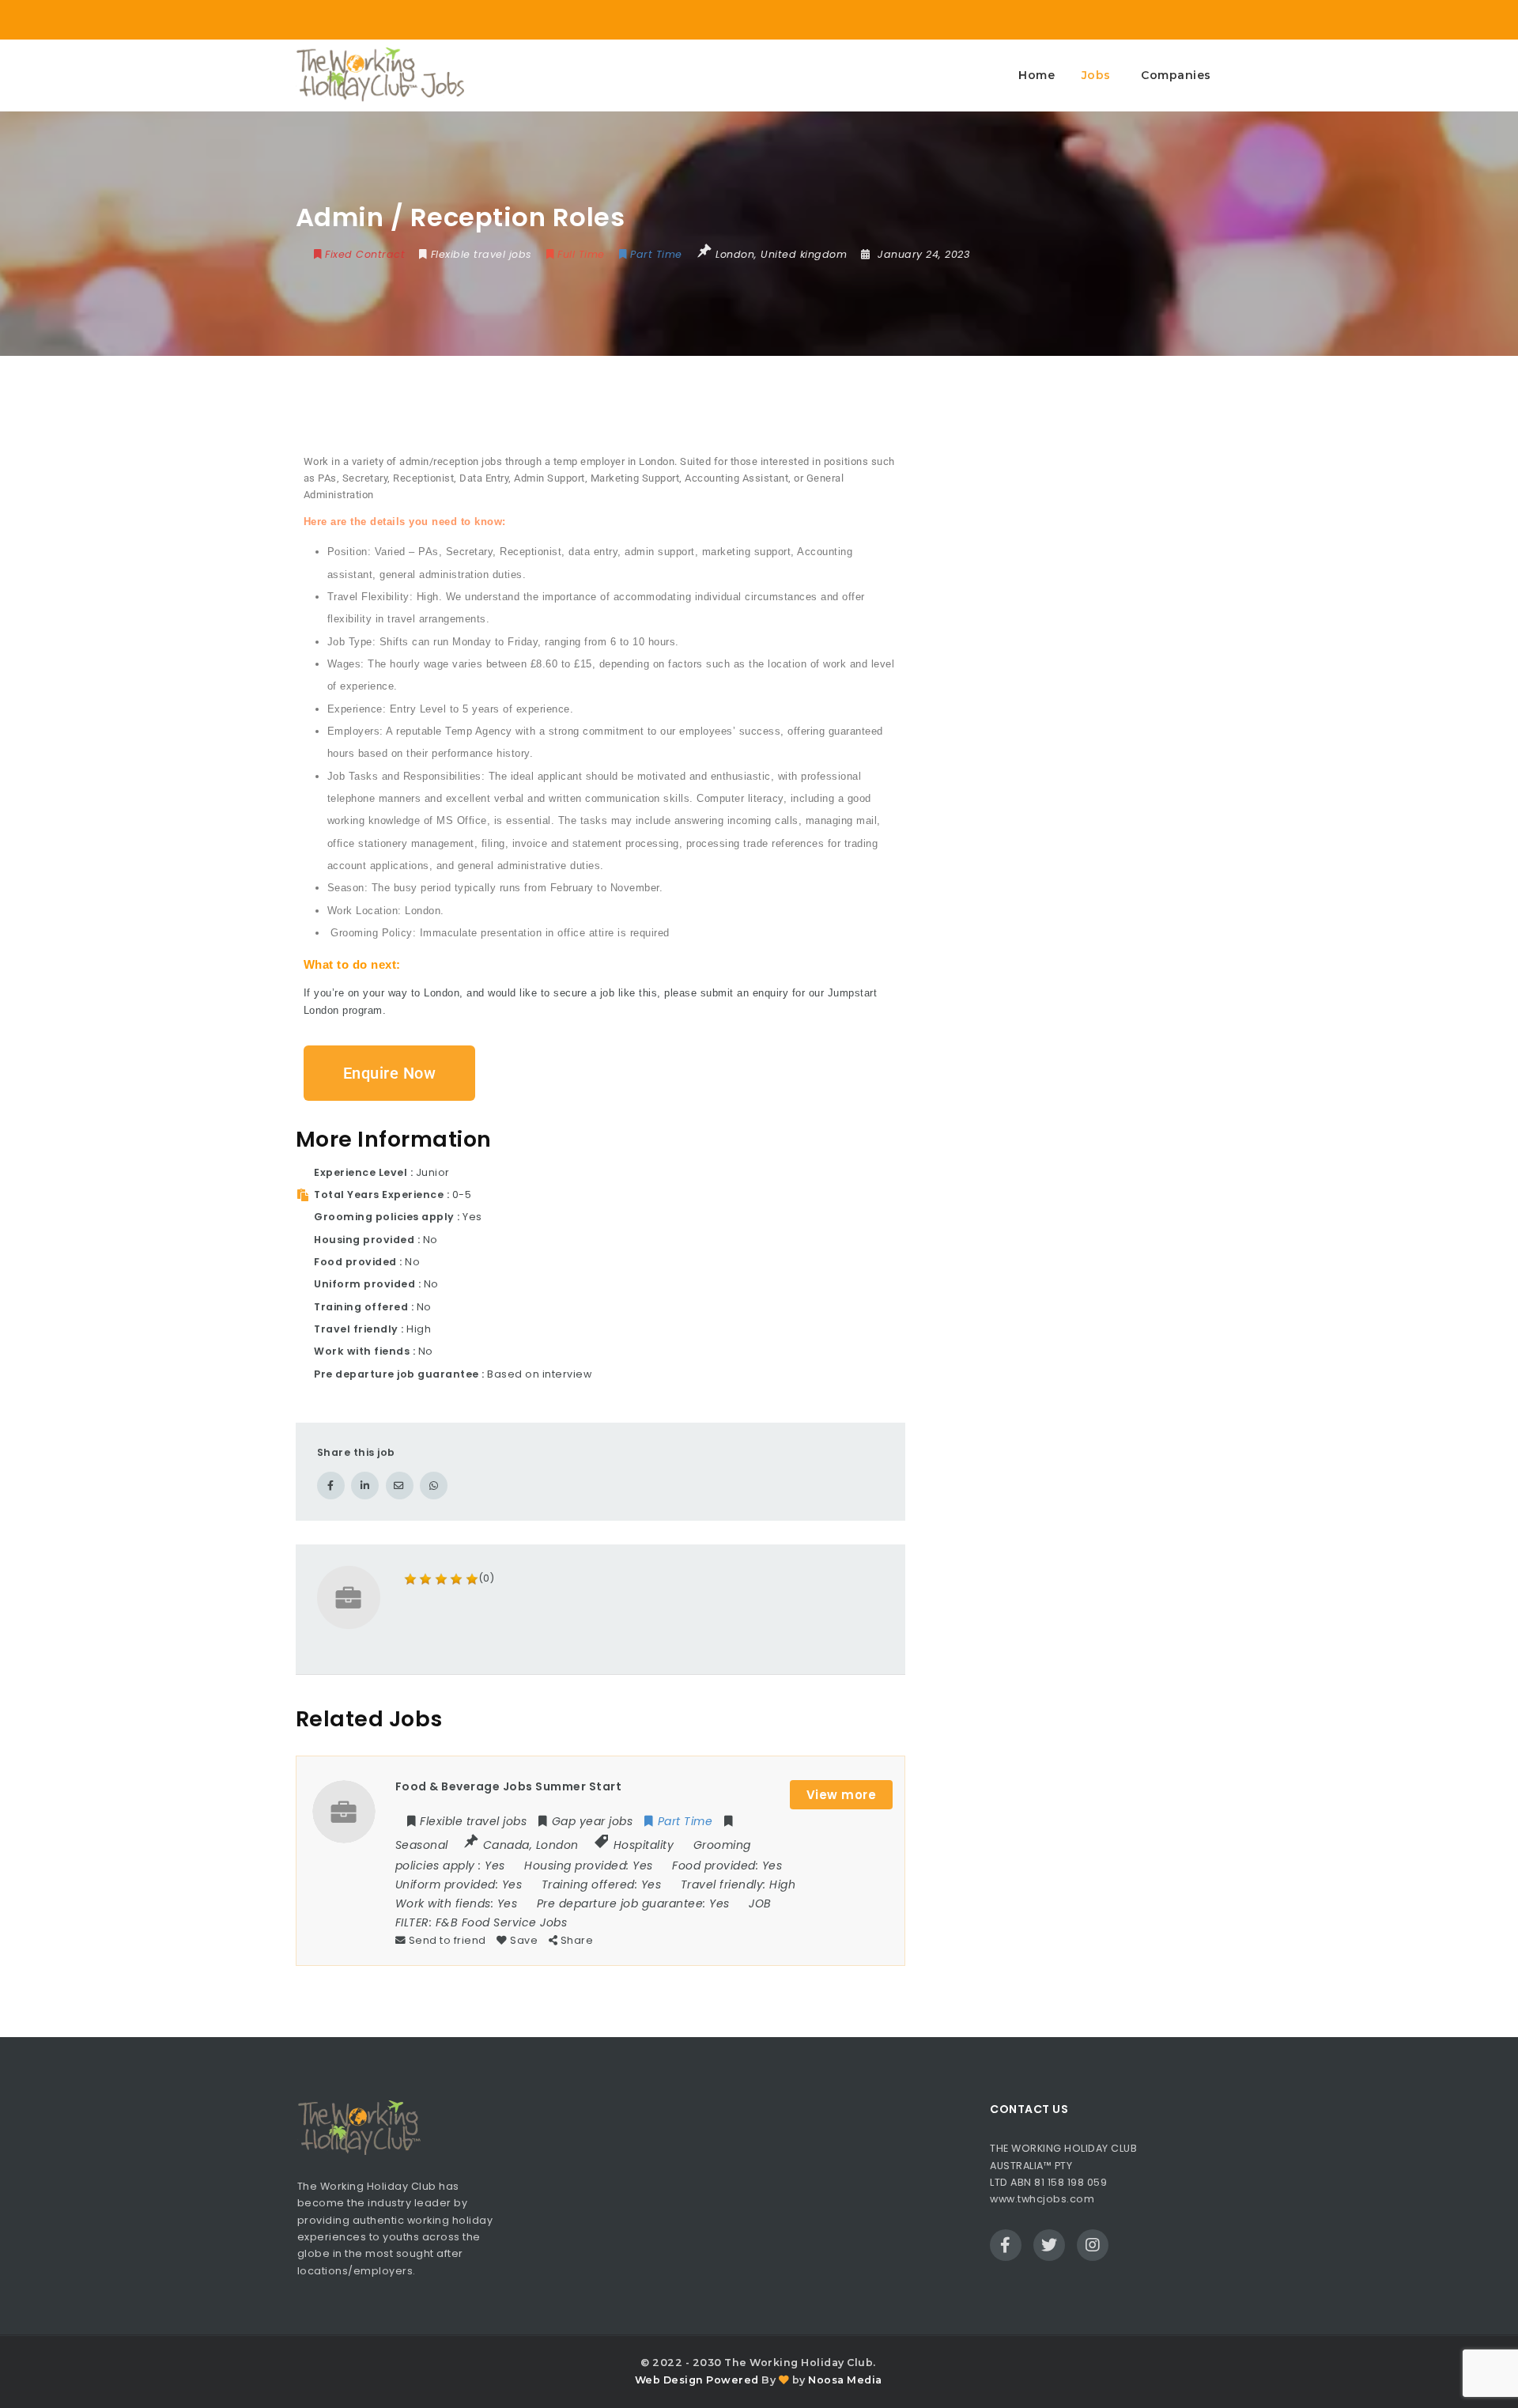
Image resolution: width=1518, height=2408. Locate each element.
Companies (1176, 75)
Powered (733, 2380)
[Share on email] (400, 1486)
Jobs (1096, 75)
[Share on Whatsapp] (434, 1486)
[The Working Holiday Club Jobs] (380, 75)
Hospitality (644, 1845)
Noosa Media (845, 2380)
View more (842, 1795)
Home (1037, 75)
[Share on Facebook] (331, 1486)
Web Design (669, 2380)
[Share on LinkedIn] (365, 1486)
